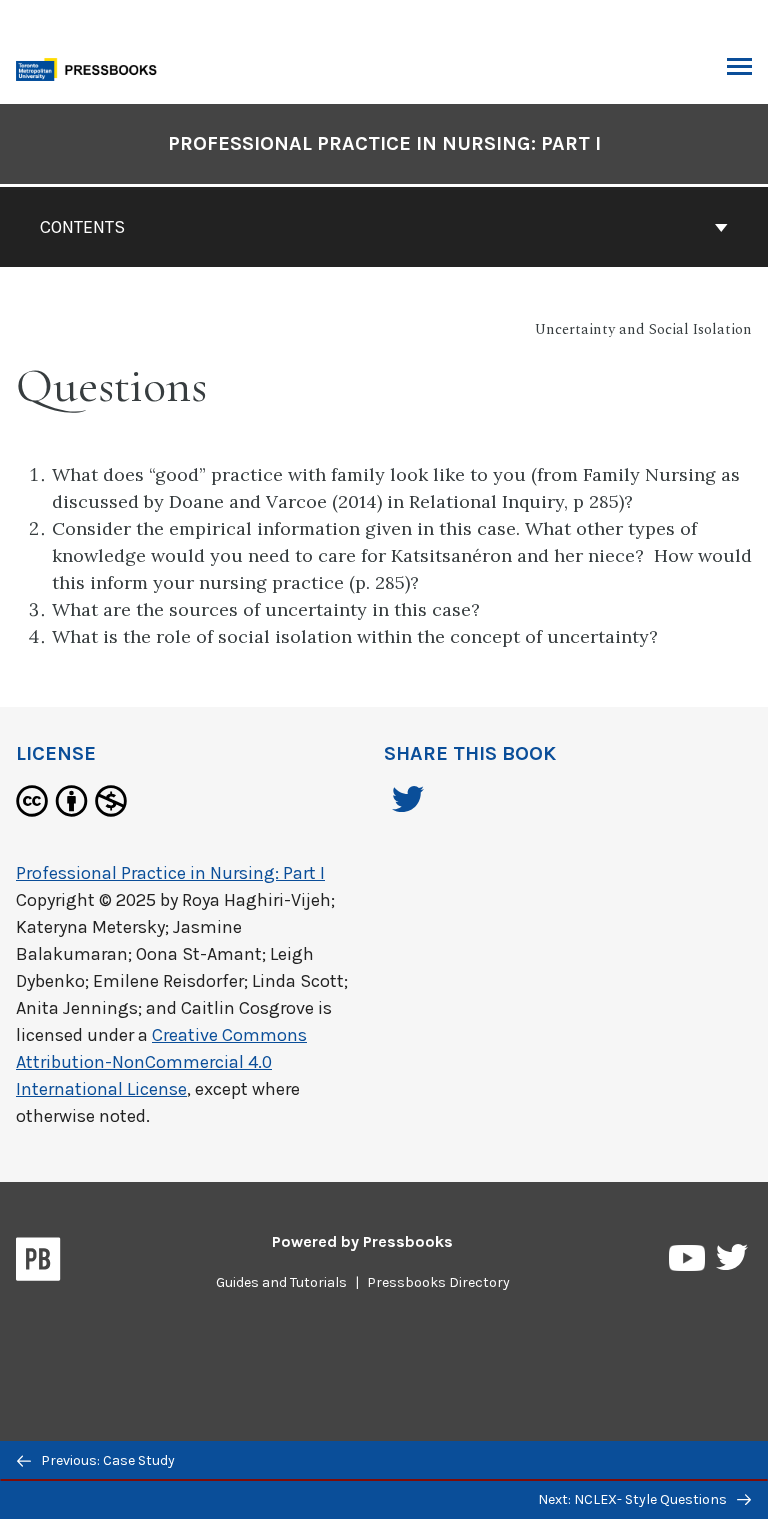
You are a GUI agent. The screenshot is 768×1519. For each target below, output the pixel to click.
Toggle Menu (739, 68)
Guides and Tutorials (281, 1282)
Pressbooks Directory (438, 1282)
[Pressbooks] (38, 1263)
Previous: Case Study (106, 1460)
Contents (82, 227)
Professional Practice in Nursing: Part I (384, 143)
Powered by (362, 1241)
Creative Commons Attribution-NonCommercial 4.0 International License (161, 1062)
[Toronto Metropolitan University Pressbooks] (92, 67)
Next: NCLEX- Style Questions (634, 1499)
